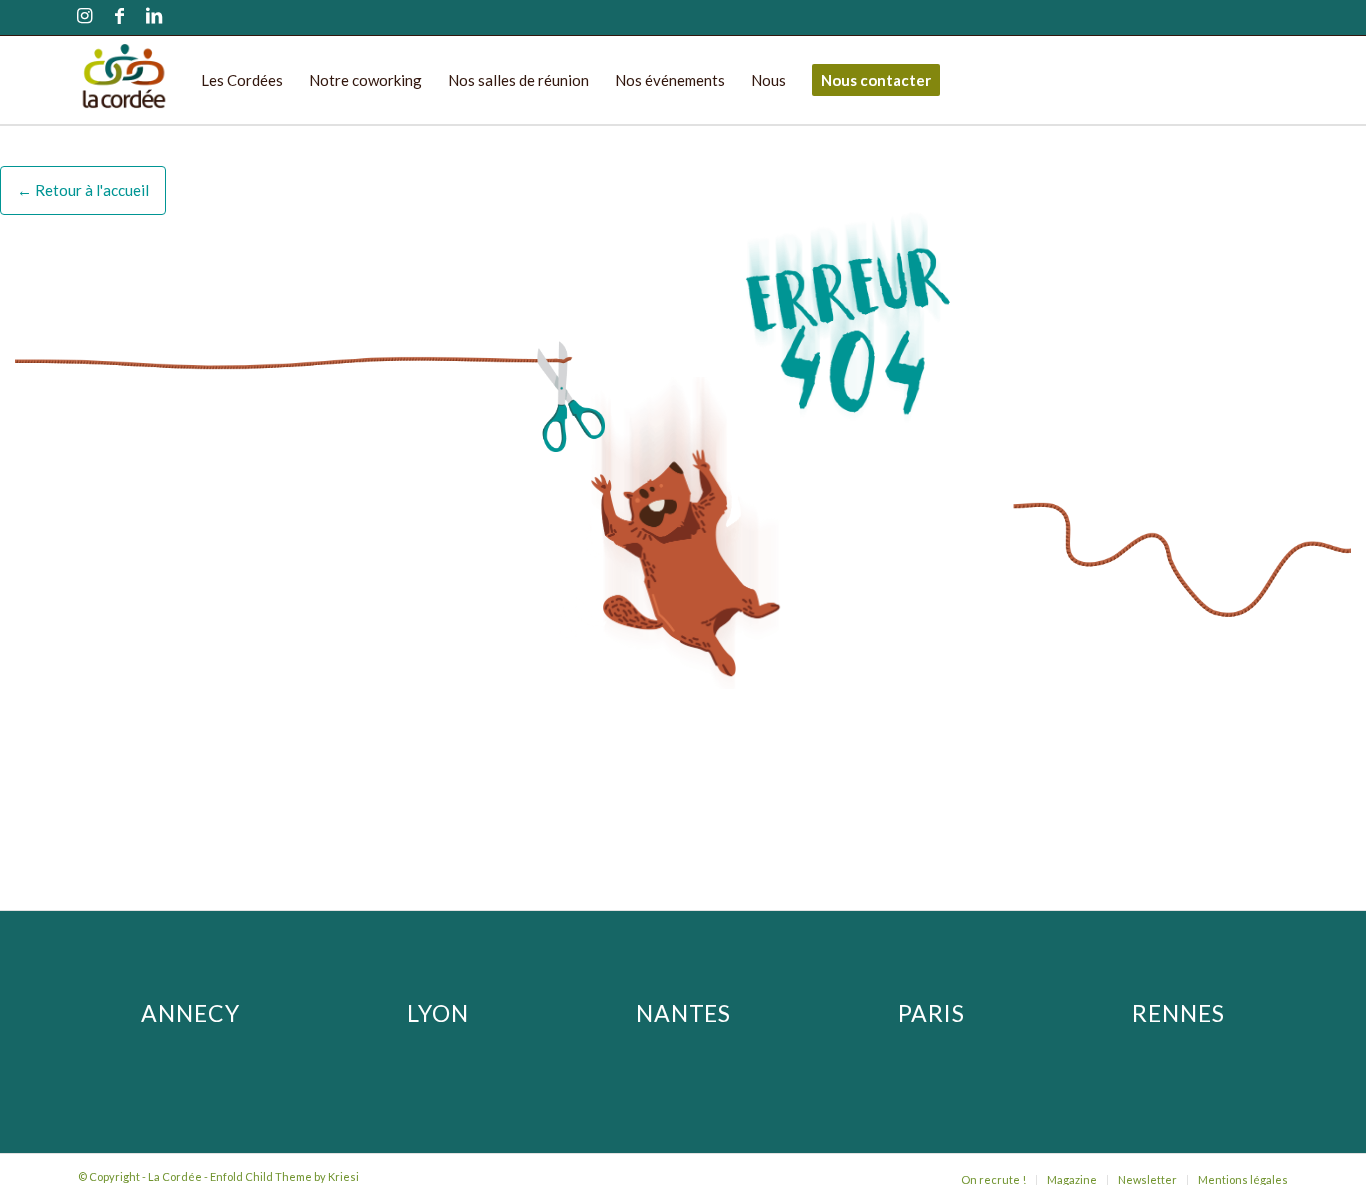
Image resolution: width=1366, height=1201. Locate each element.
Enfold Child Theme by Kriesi (284, 1176)
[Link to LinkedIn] (154, 17)
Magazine (1072, 1179)
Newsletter (1147, 1179)
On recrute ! (993, 1179)
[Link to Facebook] (119, 17)
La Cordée (175, 1176)
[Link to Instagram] (84, 17)
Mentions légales (1243, 1179)
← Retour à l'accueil (83, 190)
